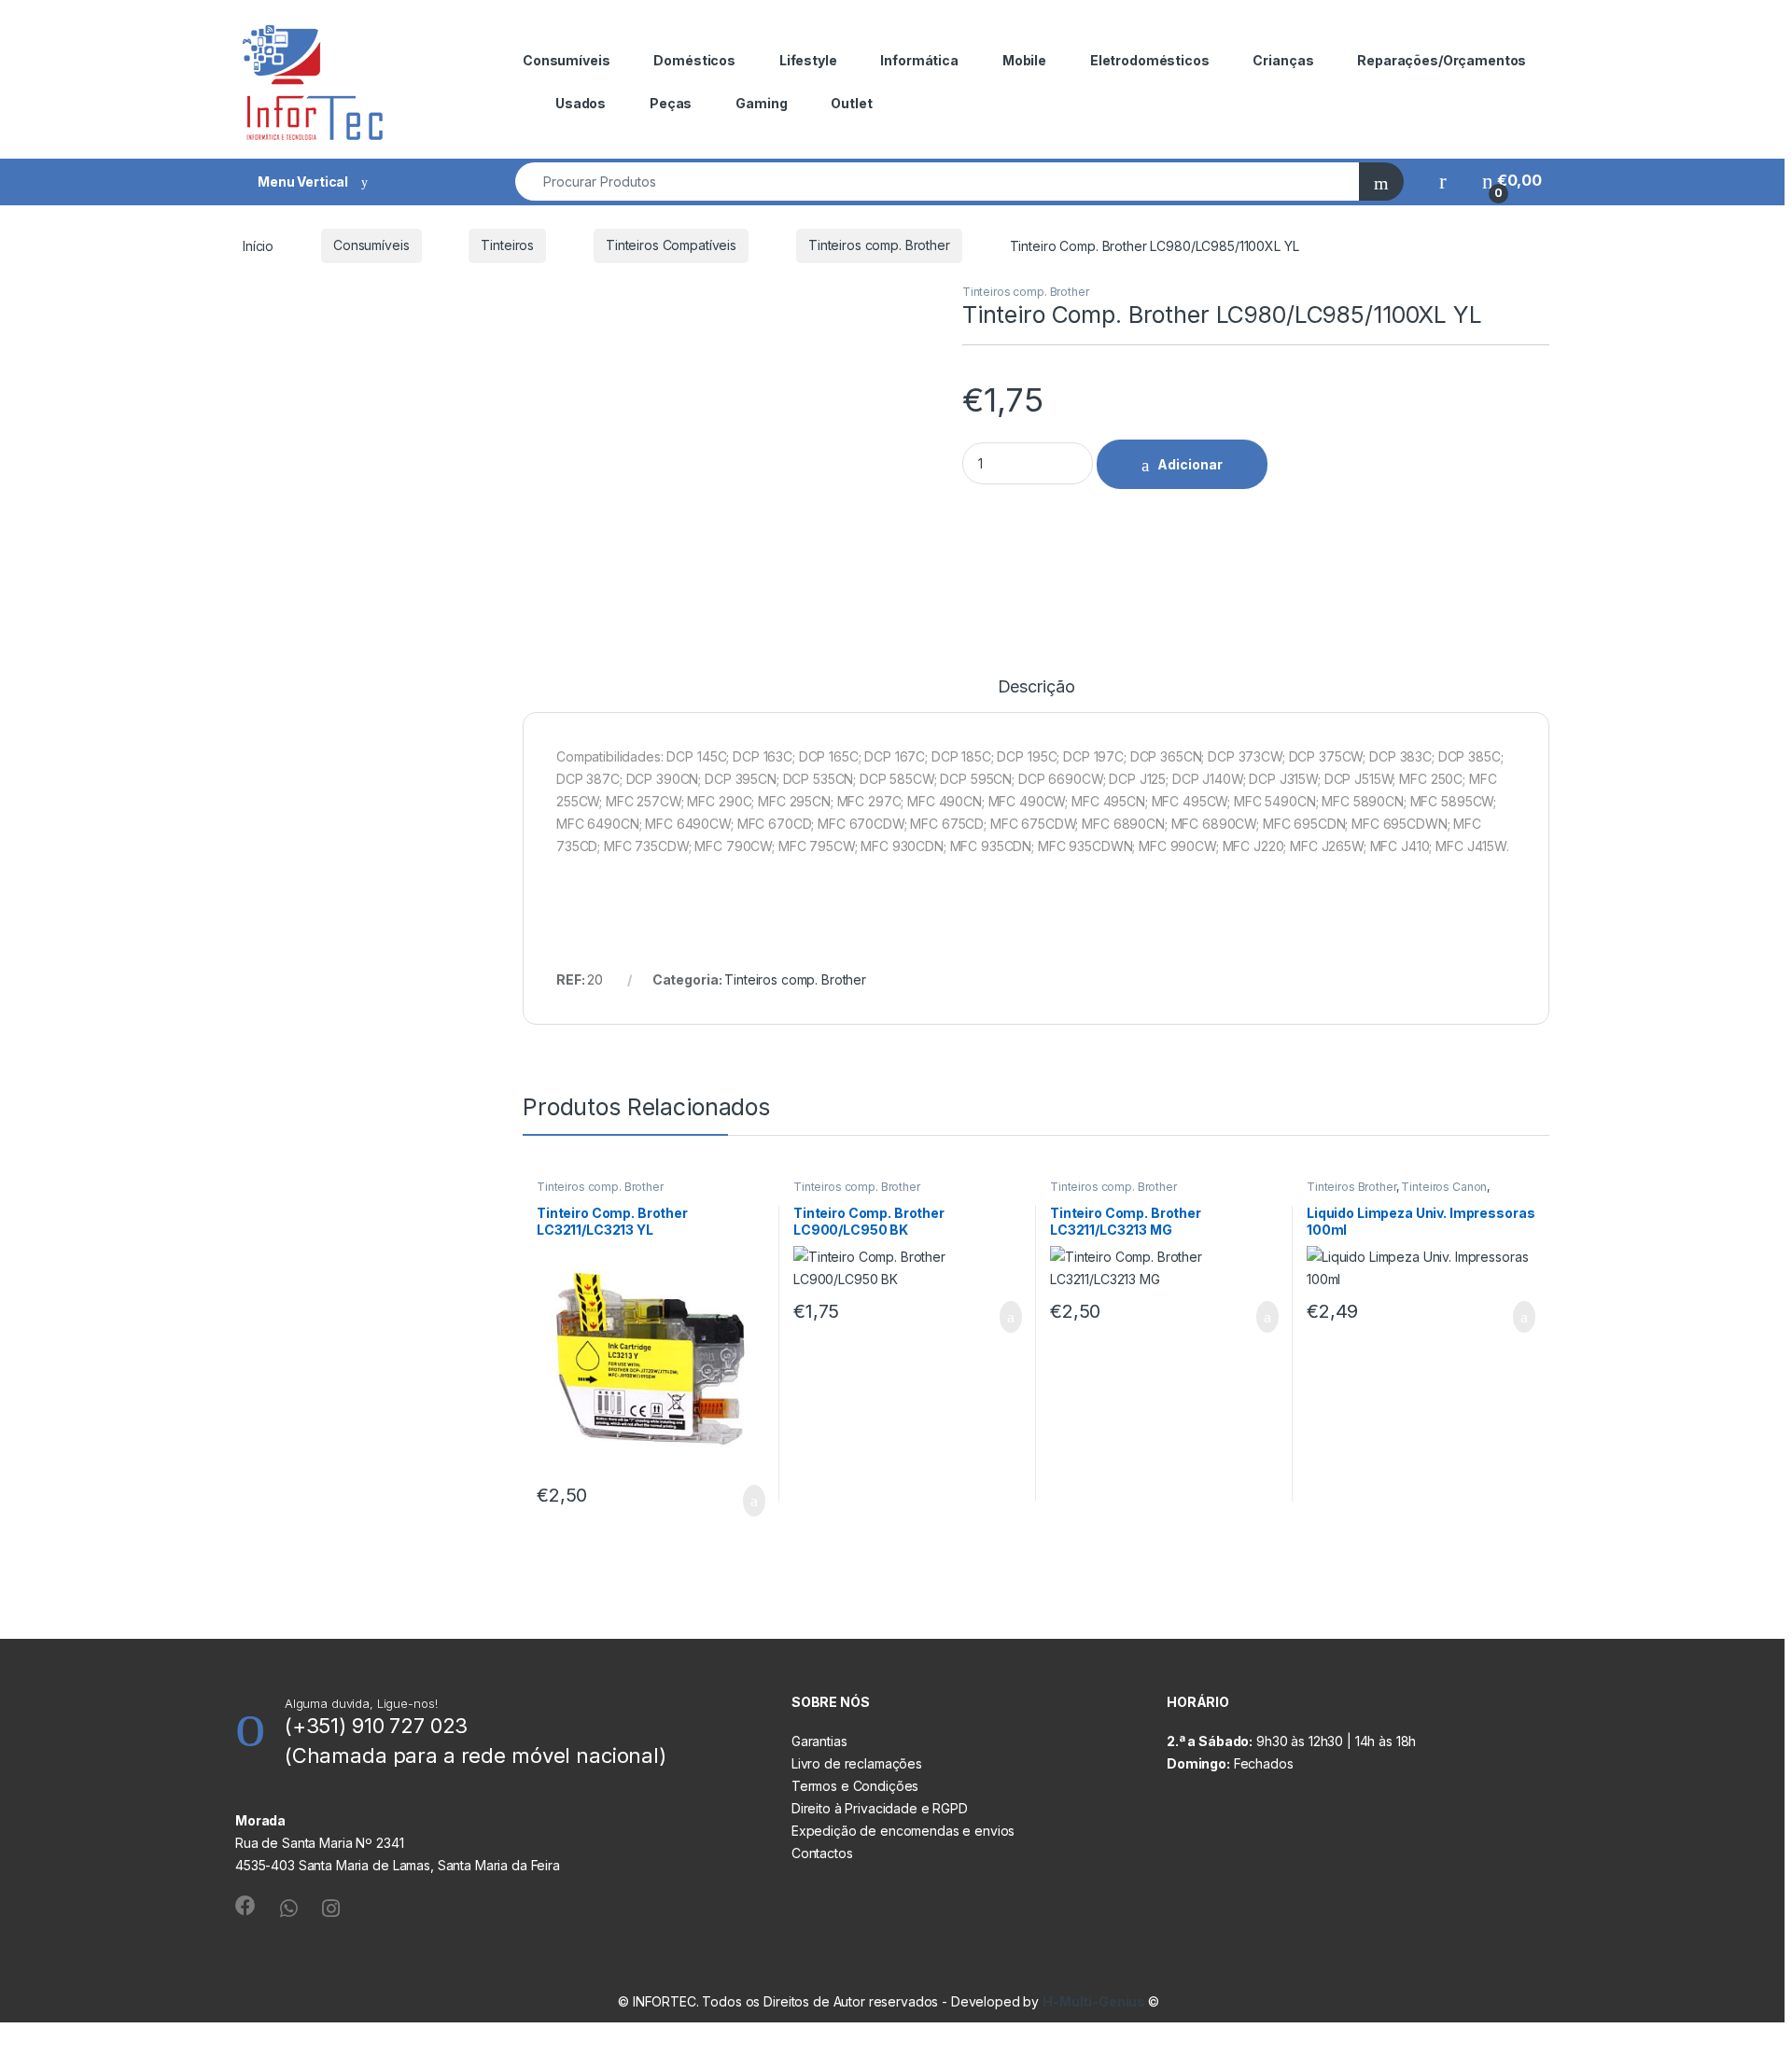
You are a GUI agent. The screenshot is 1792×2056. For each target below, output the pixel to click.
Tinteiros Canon (1444, 1187)
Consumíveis (566, 60)
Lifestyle (808, 60)
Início (258, 245)
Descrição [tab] (1036, 687)
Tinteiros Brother (1351, 1187)
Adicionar (1190, 464)
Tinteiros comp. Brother (879, 245)
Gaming (761, 103)
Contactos (822, 1853)
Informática (919, 60)
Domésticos (694, 60)
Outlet (851, 103)
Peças (671, 103)
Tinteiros (507, 245)
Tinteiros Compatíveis (671, 245)
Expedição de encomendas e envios (903, 1831)
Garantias (819, 1741)
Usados (581, 103)
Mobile (1024, 60)
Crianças (1283, 60)
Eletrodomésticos (1150, 60)
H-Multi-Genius (1095, 2001)
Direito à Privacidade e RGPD (880, 1808)
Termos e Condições (855, 1786)
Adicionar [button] (737, 1501)
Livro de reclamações (857, 1763)
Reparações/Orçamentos (1442, 60)
